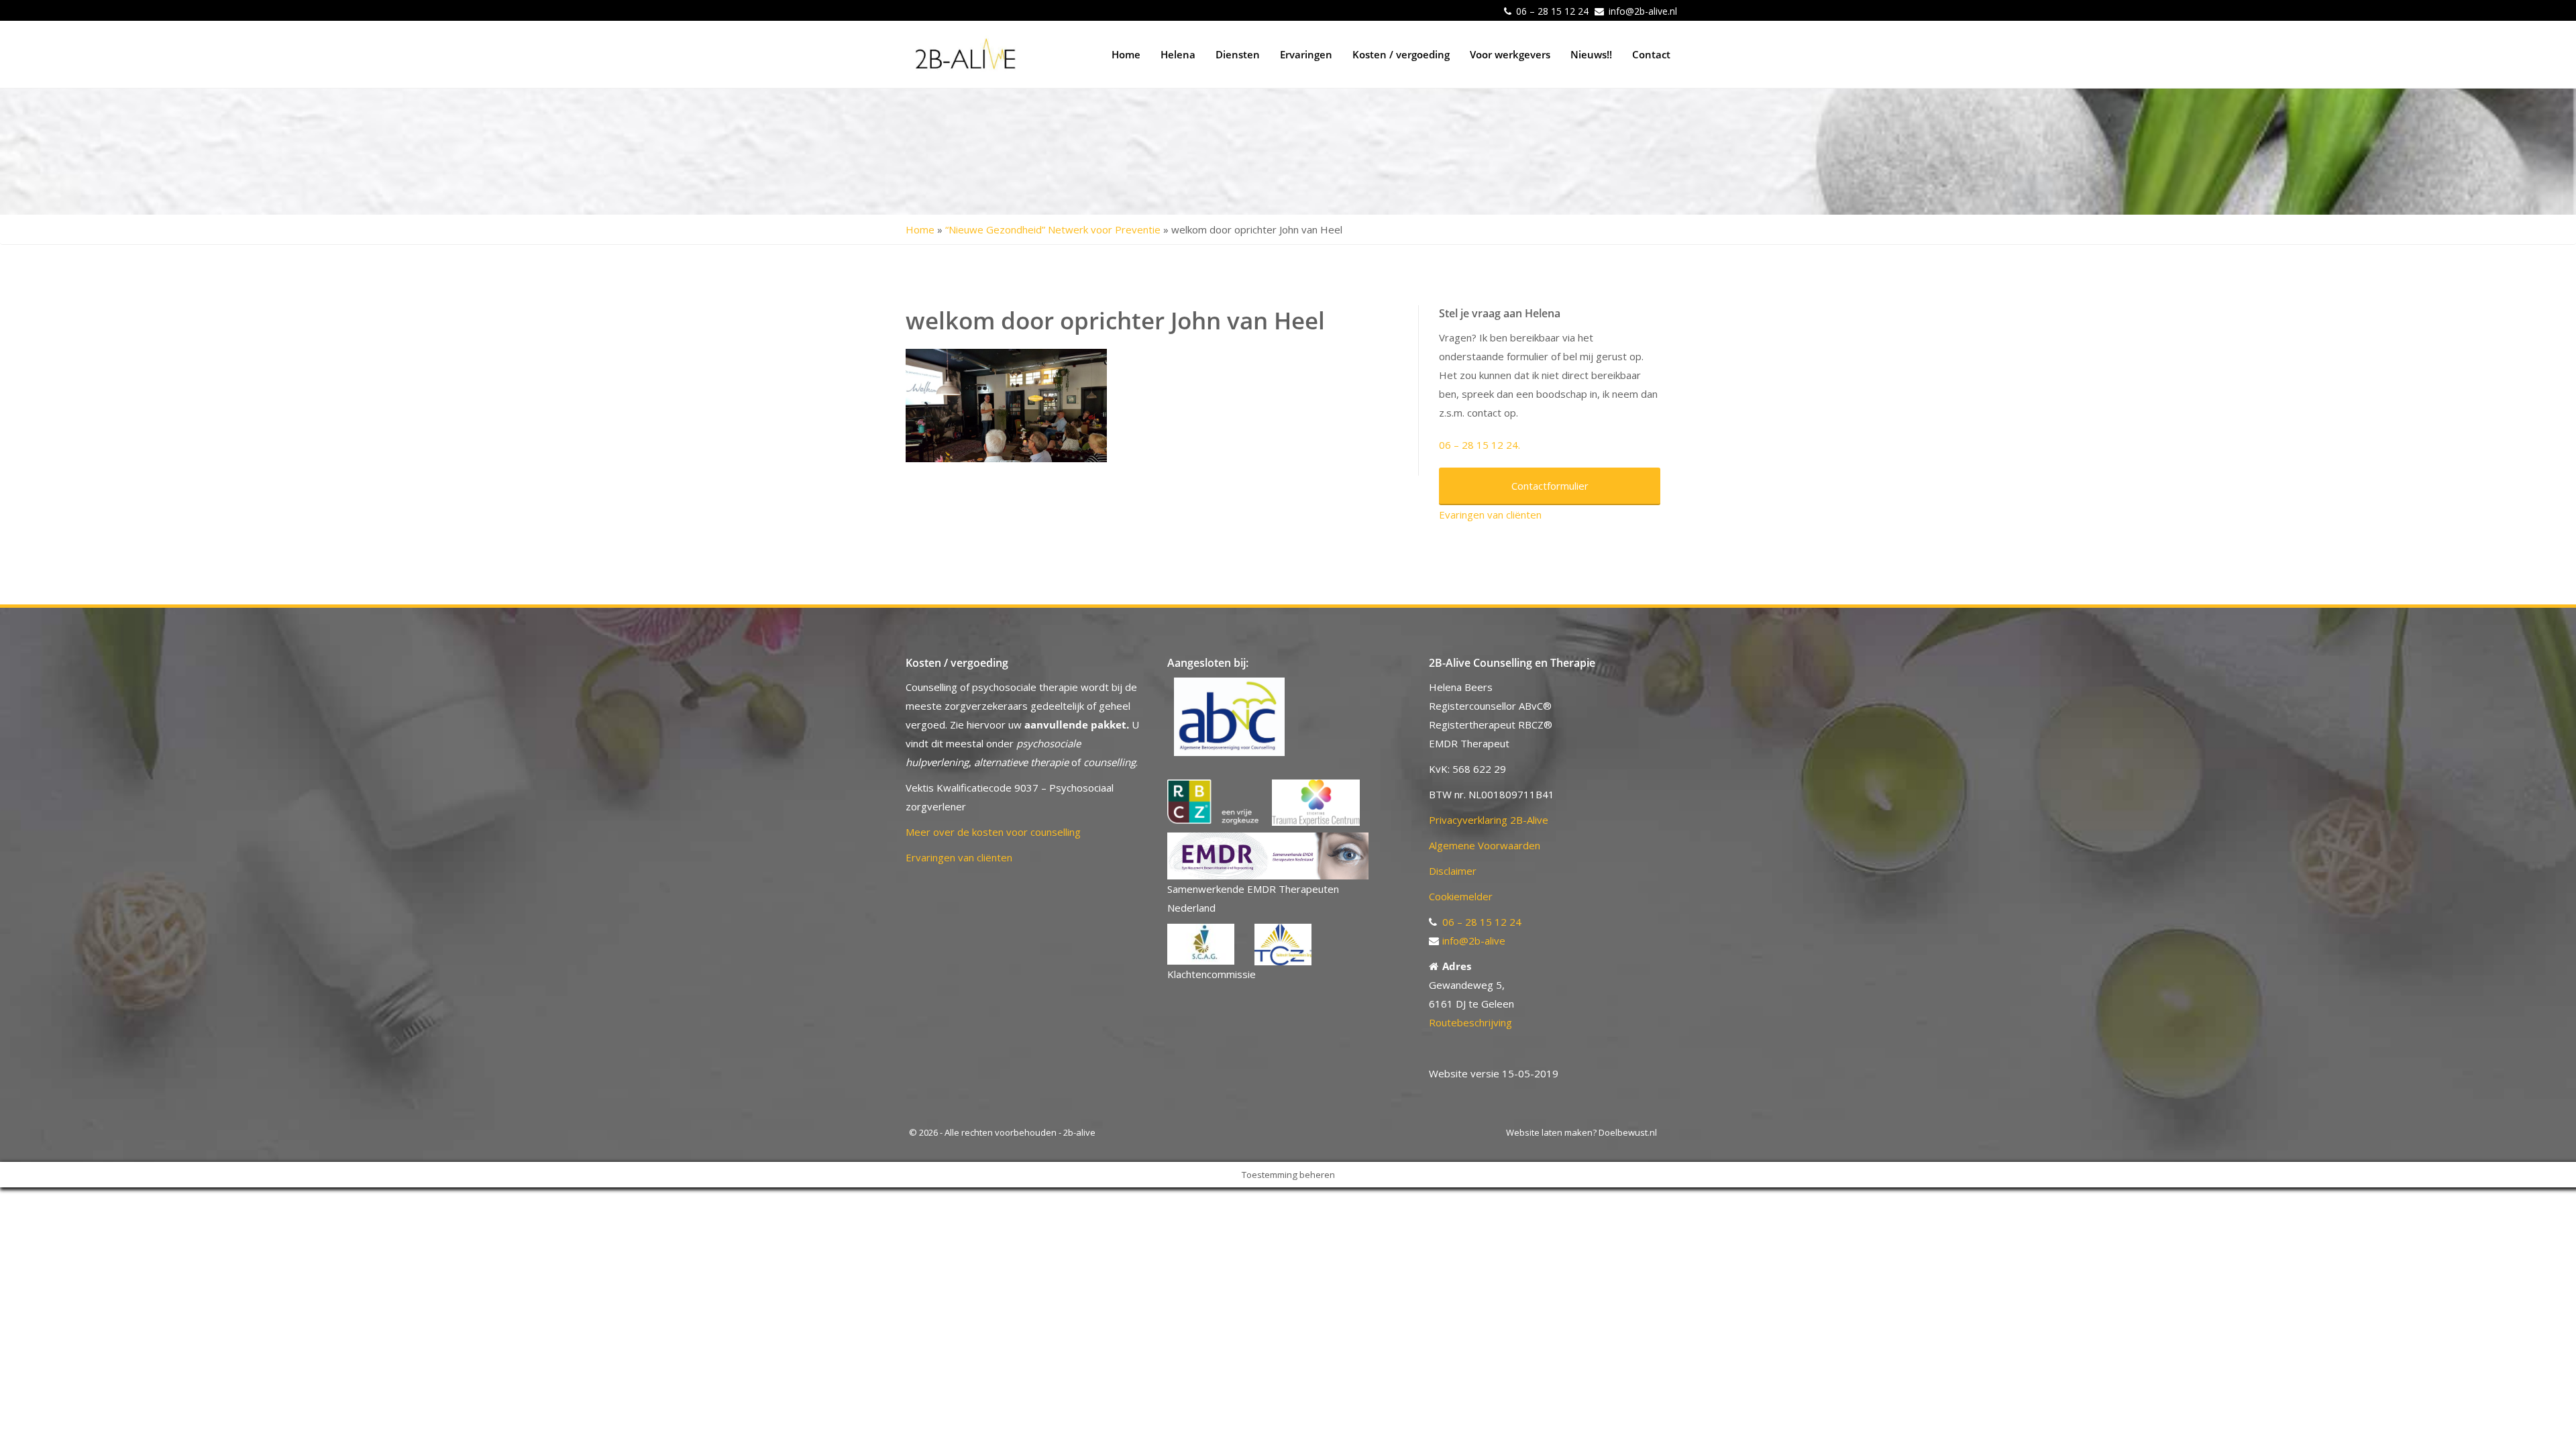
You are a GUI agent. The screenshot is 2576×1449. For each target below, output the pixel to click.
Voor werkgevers (1510, 54)
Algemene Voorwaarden (1485, 845)
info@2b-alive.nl (1643, 11)
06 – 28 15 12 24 (1552, 11)
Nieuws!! (1591, 54)
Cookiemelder (1461, 896)
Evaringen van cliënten (1490, 515)
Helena (1178, 54)
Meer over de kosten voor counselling (993, 832)
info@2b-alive (1474, 941)
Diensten (1238, 54)
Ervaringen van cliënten (959, 857)
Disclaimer (1453, 871)
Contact (1651, 54)
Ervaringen (1306, 54)
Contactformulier (1550, 486)
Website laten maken (1549, 1132)
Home (1126, 54)
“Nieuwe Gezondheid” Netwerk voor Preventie (1053, 229)
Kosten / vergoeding (1401, 54)
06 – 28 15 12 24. (1480, 445)
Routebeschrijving (1470, 1022)
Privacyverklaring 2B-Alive (1489, 820)
